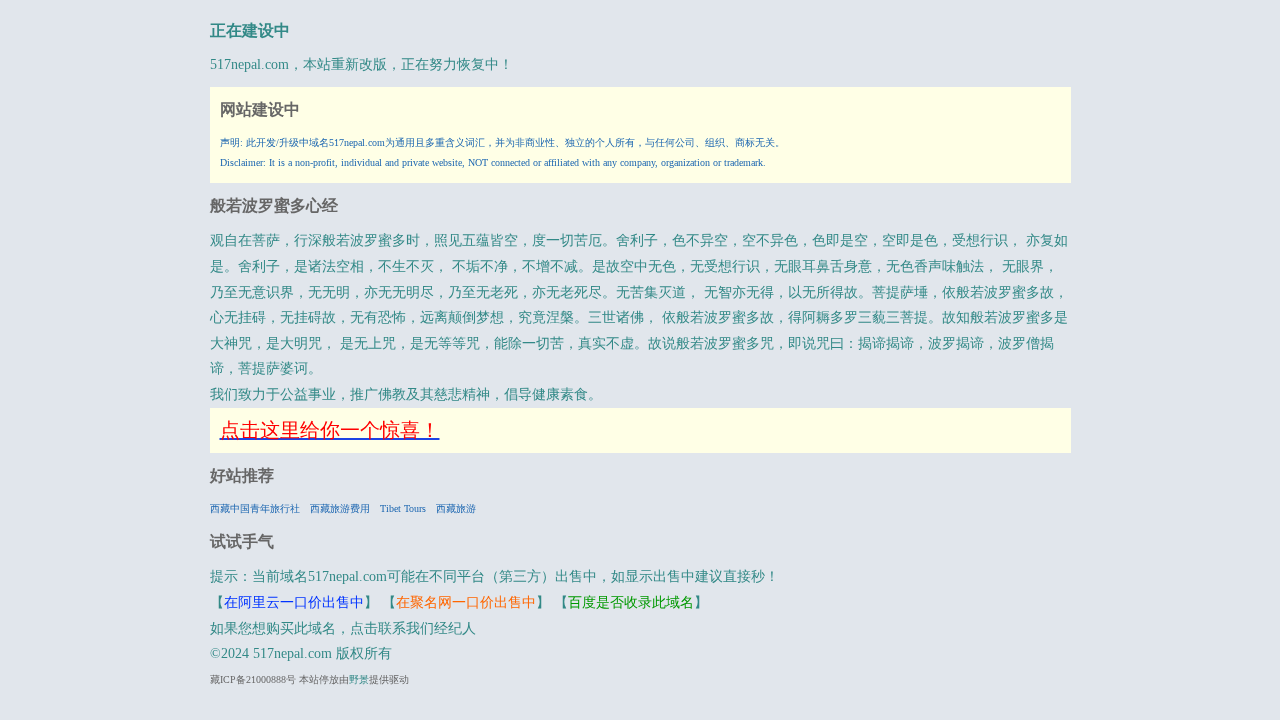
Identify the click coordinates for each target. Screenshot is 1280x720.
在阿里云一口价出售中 (294, 602)
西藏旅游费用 (340, 508)
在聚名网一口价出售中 (466, 602)
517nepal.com (249, 64)
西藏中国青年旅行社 (255, 508)
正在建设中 (250, 30)
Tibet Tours (403, 508)
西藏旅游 (456, 508)
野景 (359, 679)
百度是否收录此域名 (631, 602)
